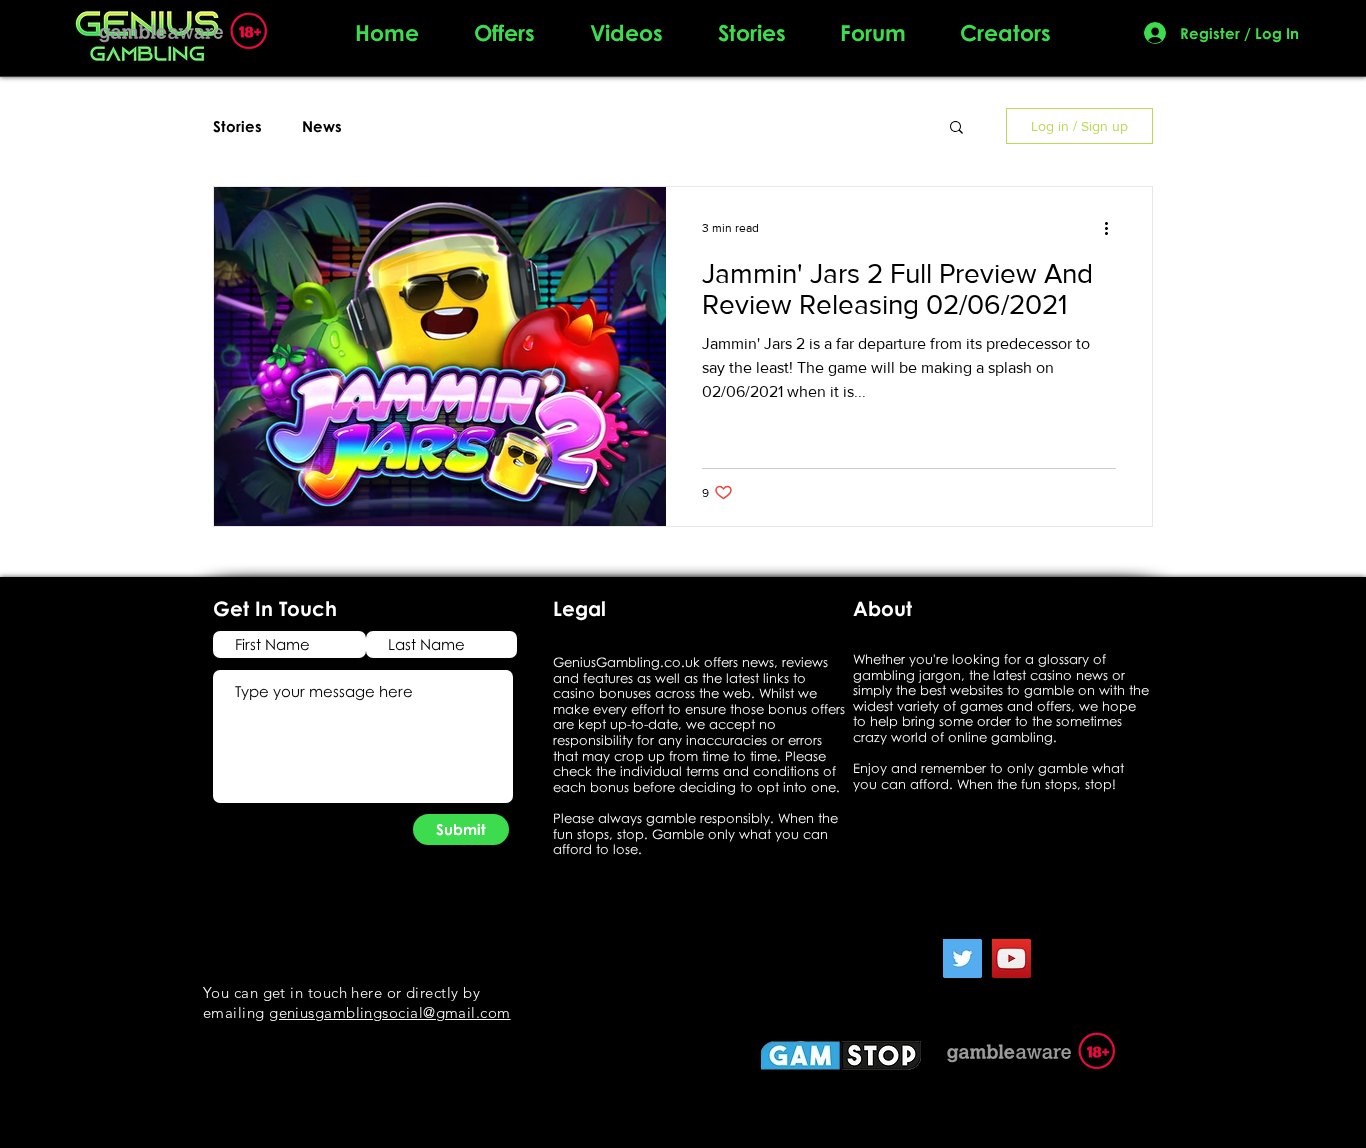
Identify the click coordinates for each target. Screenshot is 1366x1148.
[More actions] (1113, 228)
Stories (237, 126)
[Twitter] (962, 958)
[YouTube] (1011, 958)
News (322, 126)
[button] (956, 128)
